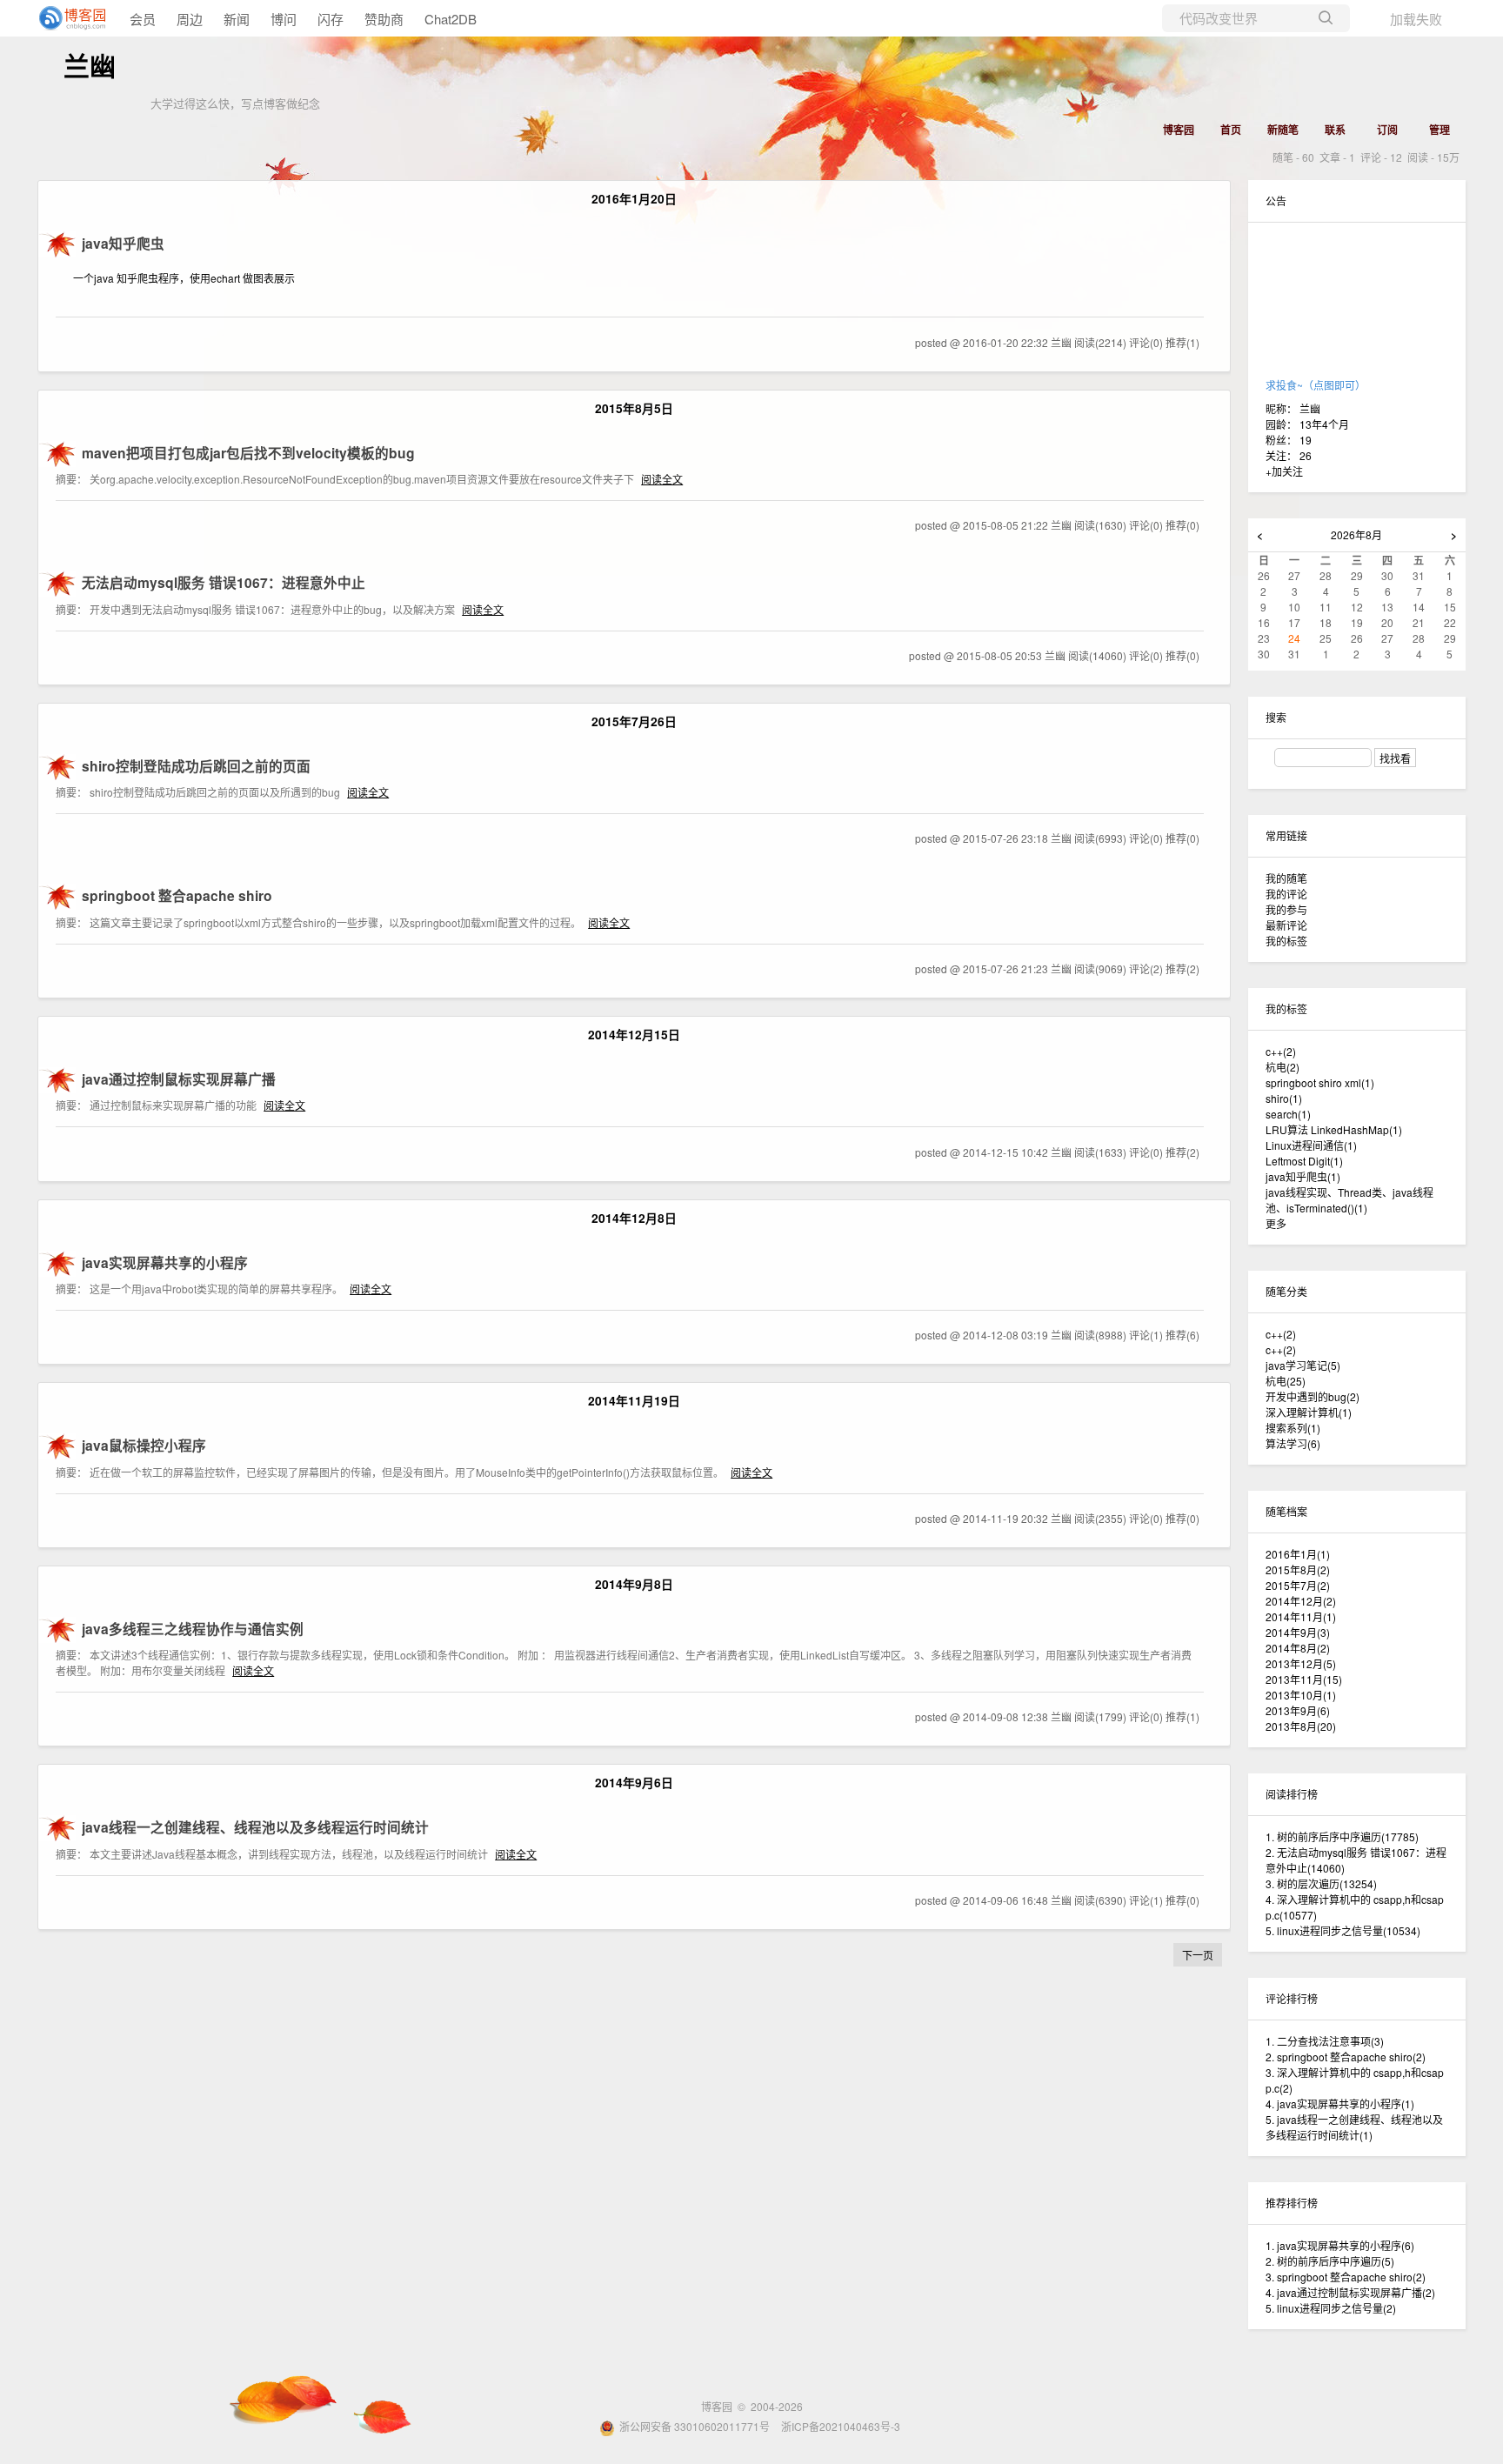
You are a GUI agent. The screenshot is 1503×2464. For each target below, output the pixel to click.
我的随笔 (1286, 878)
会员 (143, 19)
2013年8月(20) (1301, 1726)
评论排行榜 (1292, 1998)
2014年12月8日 (634, 1218)
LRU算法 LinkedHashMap (1334, 1129)
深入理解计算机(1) (1309, 1412)
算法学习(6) (1293, 1443)
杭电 (1283, 1067)
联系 (1335, 130)
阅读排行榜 (1292, 1794)
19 (1306, 440)
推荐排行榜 (1292, 2203)
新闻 (237, 19)
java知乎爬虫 (1303, 1176)
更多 (1276, 1223)
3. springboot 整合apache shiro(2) (1346, 2277)
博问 (284, 19)
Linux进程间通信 (1311, 1145)
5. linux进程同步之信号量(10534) (1343, 1930)
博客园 (1179, 130)
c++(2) (1281, 1334)
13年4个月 (1324, 424)
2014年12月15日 (634, 1034)
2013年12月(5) (1301, 1663)
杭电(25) (1286, 1381)
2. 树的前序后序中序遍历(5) (1330, 2261)
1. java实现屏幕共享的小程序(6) (1340, 2245)
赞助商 (384, 19)
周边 (190, 19)
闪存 (331, 19)
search (1288, 1114)
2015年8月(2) (1298, 1569)
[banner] (70, 18)
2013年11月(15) (1304, 1679)
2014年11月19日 (634, 1400)
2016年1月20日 (634, 198)
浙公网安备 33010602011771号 (695, 2426)
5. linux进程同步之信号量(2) (1331, 2308)
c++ (1281, 1051)
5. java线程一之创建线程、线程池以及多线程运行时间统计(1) (1354, 2127)
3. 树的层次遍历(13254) (1321, 1883)
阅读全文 (662, 479)
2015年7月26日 (634, 721)
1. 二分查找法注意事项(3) (1325, 2041)
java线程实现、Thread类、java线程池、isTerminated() (1349, 1200)
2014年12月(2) (1301, 1601)
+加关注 (1284, 471)
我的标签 (1286, 941)
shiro (1284, 1098)
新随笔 (1283, 130)
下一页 (1198, 1955)
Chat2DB (451, 19)
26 (1306, 455)
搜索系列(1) (1293, 1428)
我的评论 (1286, 894)
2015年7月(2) (1298, 1585)
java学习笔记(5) (1303, 1365)
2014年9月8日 (634, 1584)
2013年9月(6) (1298, 1710)
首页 (1231, 130)
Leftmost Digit (1304, 1161)
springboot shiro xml (1320, 1082)
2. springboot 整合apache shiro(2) (1346, 2057)
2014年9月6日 (634, 1782)
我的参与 (1286, 909)
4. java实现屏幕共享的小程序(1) (1340, 2103)
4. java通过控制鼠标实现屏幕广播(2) (1350, 2292)
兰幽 (90, 67)
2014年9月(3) (1298, 1632)
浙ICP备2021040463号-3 (841, 2426)
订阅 (1387, 130)
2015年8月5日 (634, 408)
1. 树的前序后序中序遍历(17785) (1342, 1836)
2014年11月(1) (1301, 1616)
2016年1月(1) (1298, 1554)
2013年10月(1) (1301, 1695)
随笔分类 (1286, 1291)
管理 (1440, 130)
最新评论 (1286, 925)
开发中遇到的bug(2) (1313, 1396)
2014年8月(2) (1298, 1648)
